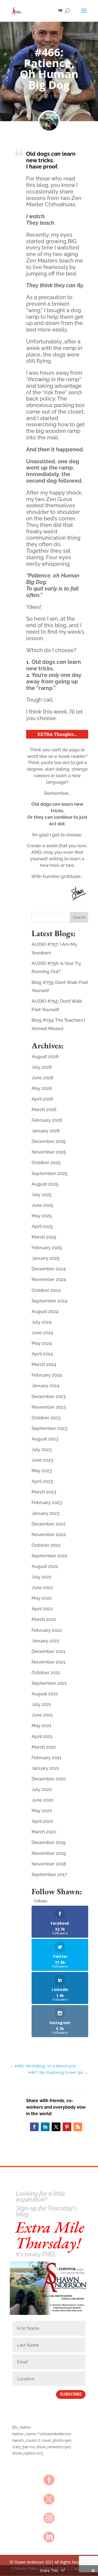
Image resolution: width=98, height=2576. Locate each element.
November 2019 (49, 1853)
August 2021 (45, 1694)
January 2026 (46, 1131)
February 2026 (47, 1120)
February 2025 (47, 1248)
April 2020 (42, 1821)
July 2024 (42, 1322)
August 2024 (45, 1311)
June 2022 (42, 1587)
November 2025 (49, 1152)
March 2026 (44, 1109)
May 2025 (42, 1216)
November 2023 (49, 1407)
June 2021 (42, 1715)
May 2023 (42, 1471)
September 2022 (49, 1556)
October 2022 (46, 1545)
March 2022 (44, 1619)
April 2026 (42, 1099)
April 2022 (42, 1609)
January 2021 (45, 1768)
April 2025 (42, 1226)
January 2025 (45, 1258)
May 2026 (42, 1088)
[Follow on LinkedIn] (45, 2127)
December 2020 (49, 1779)
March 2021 (44, 1747)
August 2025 (45, 1184)
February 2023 (47, 1502)
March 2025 (44, 1237)
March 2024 (44, 1364)
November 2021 (49, 1662)
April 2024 (42, 1354)
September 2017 (49, 1874)
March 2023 (44, 1492)
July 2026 (42, 1067)
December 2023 (49, 1396)
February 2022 (47, 1630)
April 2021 (42, 1736)
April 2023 (42, 1481)
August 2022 (45, 1566)
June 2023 (42, 1460)
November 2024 (49, 1279)
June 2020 (42, 1800)
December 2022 (49, 1524)
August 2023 (45, 1439)
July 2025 (42, 1195)
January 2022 (45, 1641)
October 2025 (46, 1162)
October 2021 (46, 1672)
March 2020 (44, 1832)
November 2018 (49, 1864)
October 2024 (46, 1290)
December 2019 (49, 1842)
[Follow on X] (56, 2127)
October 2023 (46, 1418)
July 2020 (42, 1789)
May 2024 (42, 1343)
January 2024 (45, 1386)
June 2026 (42, 1078)
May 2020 (42, 1811)
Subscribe (71, 2394)
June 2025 (42, 1205)
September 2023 (49, 1428)
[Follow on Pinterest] (67, 2127)
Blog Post (64, 96)
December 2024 (49, 1269)
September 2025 (49, 1173)
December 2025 (49, 1141)
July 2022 (42, 1577)
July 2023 (42, 1449)
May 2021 (42, 1725)
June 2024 (42, 1333)
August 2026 (45, 1056)
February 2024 (47, 1375)
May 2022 (42, 1598)
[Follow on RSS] (78, 2127)
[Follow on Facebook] (34, 2127)
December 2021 (48, 1651)
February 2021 (47, 1758)
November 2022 (49, 1534)
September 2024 (49, 1301)
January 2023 (45, 1513)
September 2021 (49, 1683)
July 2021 (41, 1704)
